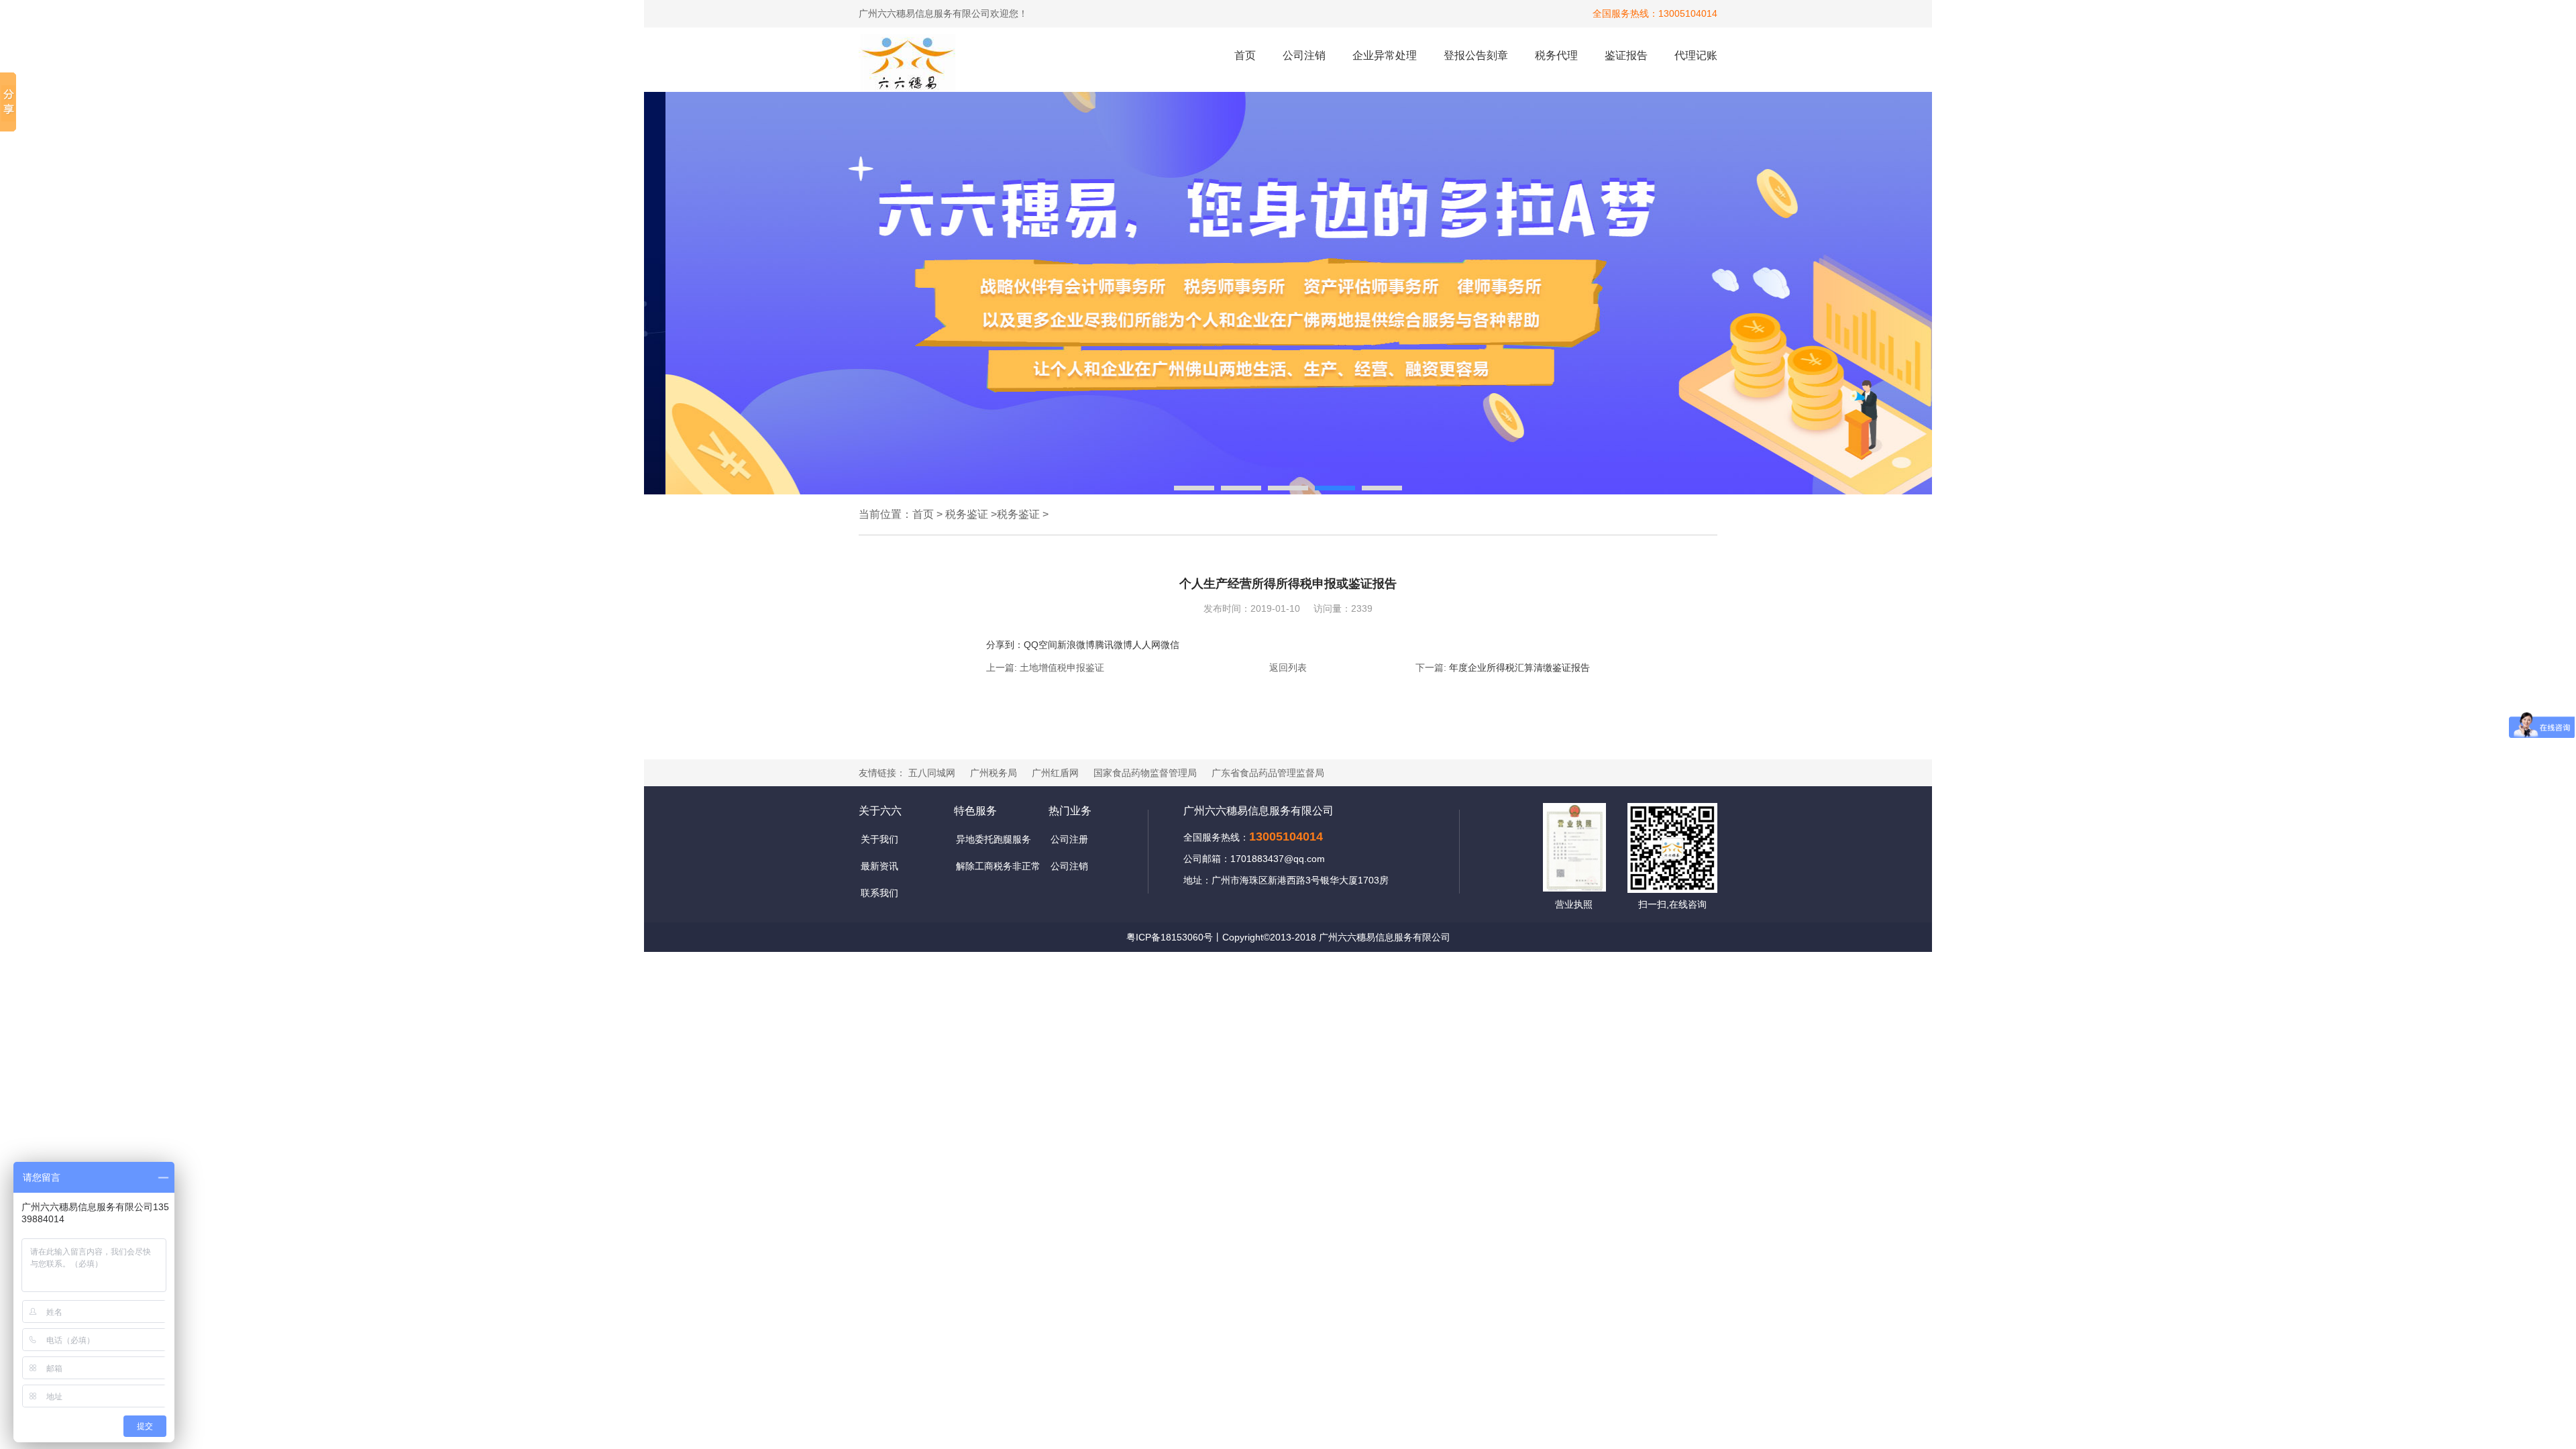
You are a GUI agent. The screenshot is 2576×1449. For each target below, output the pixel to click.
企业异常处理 (1385, 55)
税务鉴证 (967, 514)
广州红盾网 (1055, 773)
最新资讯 (879, 866)
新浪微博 (1076, 645)
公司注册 (1069, 839)
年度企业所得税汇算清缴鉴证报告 (1519, 667)
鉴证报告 (1626, 55)
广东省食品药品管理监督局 (1268, 773)
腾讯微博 (1114, 645)
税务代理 (1556, 55)
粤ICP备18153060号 (1170, 937)
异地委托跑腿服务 (994, 839)
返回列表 (1288, 667)
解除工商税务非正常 (998, 866)
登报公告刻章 (1476, 55)
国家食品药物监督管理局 (1145, 773)
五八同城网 (932, 773)
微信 (1170, 645)
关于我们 (879, 839)
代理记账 (1696, 55)
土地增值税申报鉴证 (1062, 667)
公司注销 (1304, 55)
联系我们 (879, 893)
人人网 (1146, 645)
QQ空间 (1040, 645)
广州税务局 (994, 773)
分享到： (1005, 645)
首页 (1245, 55)
